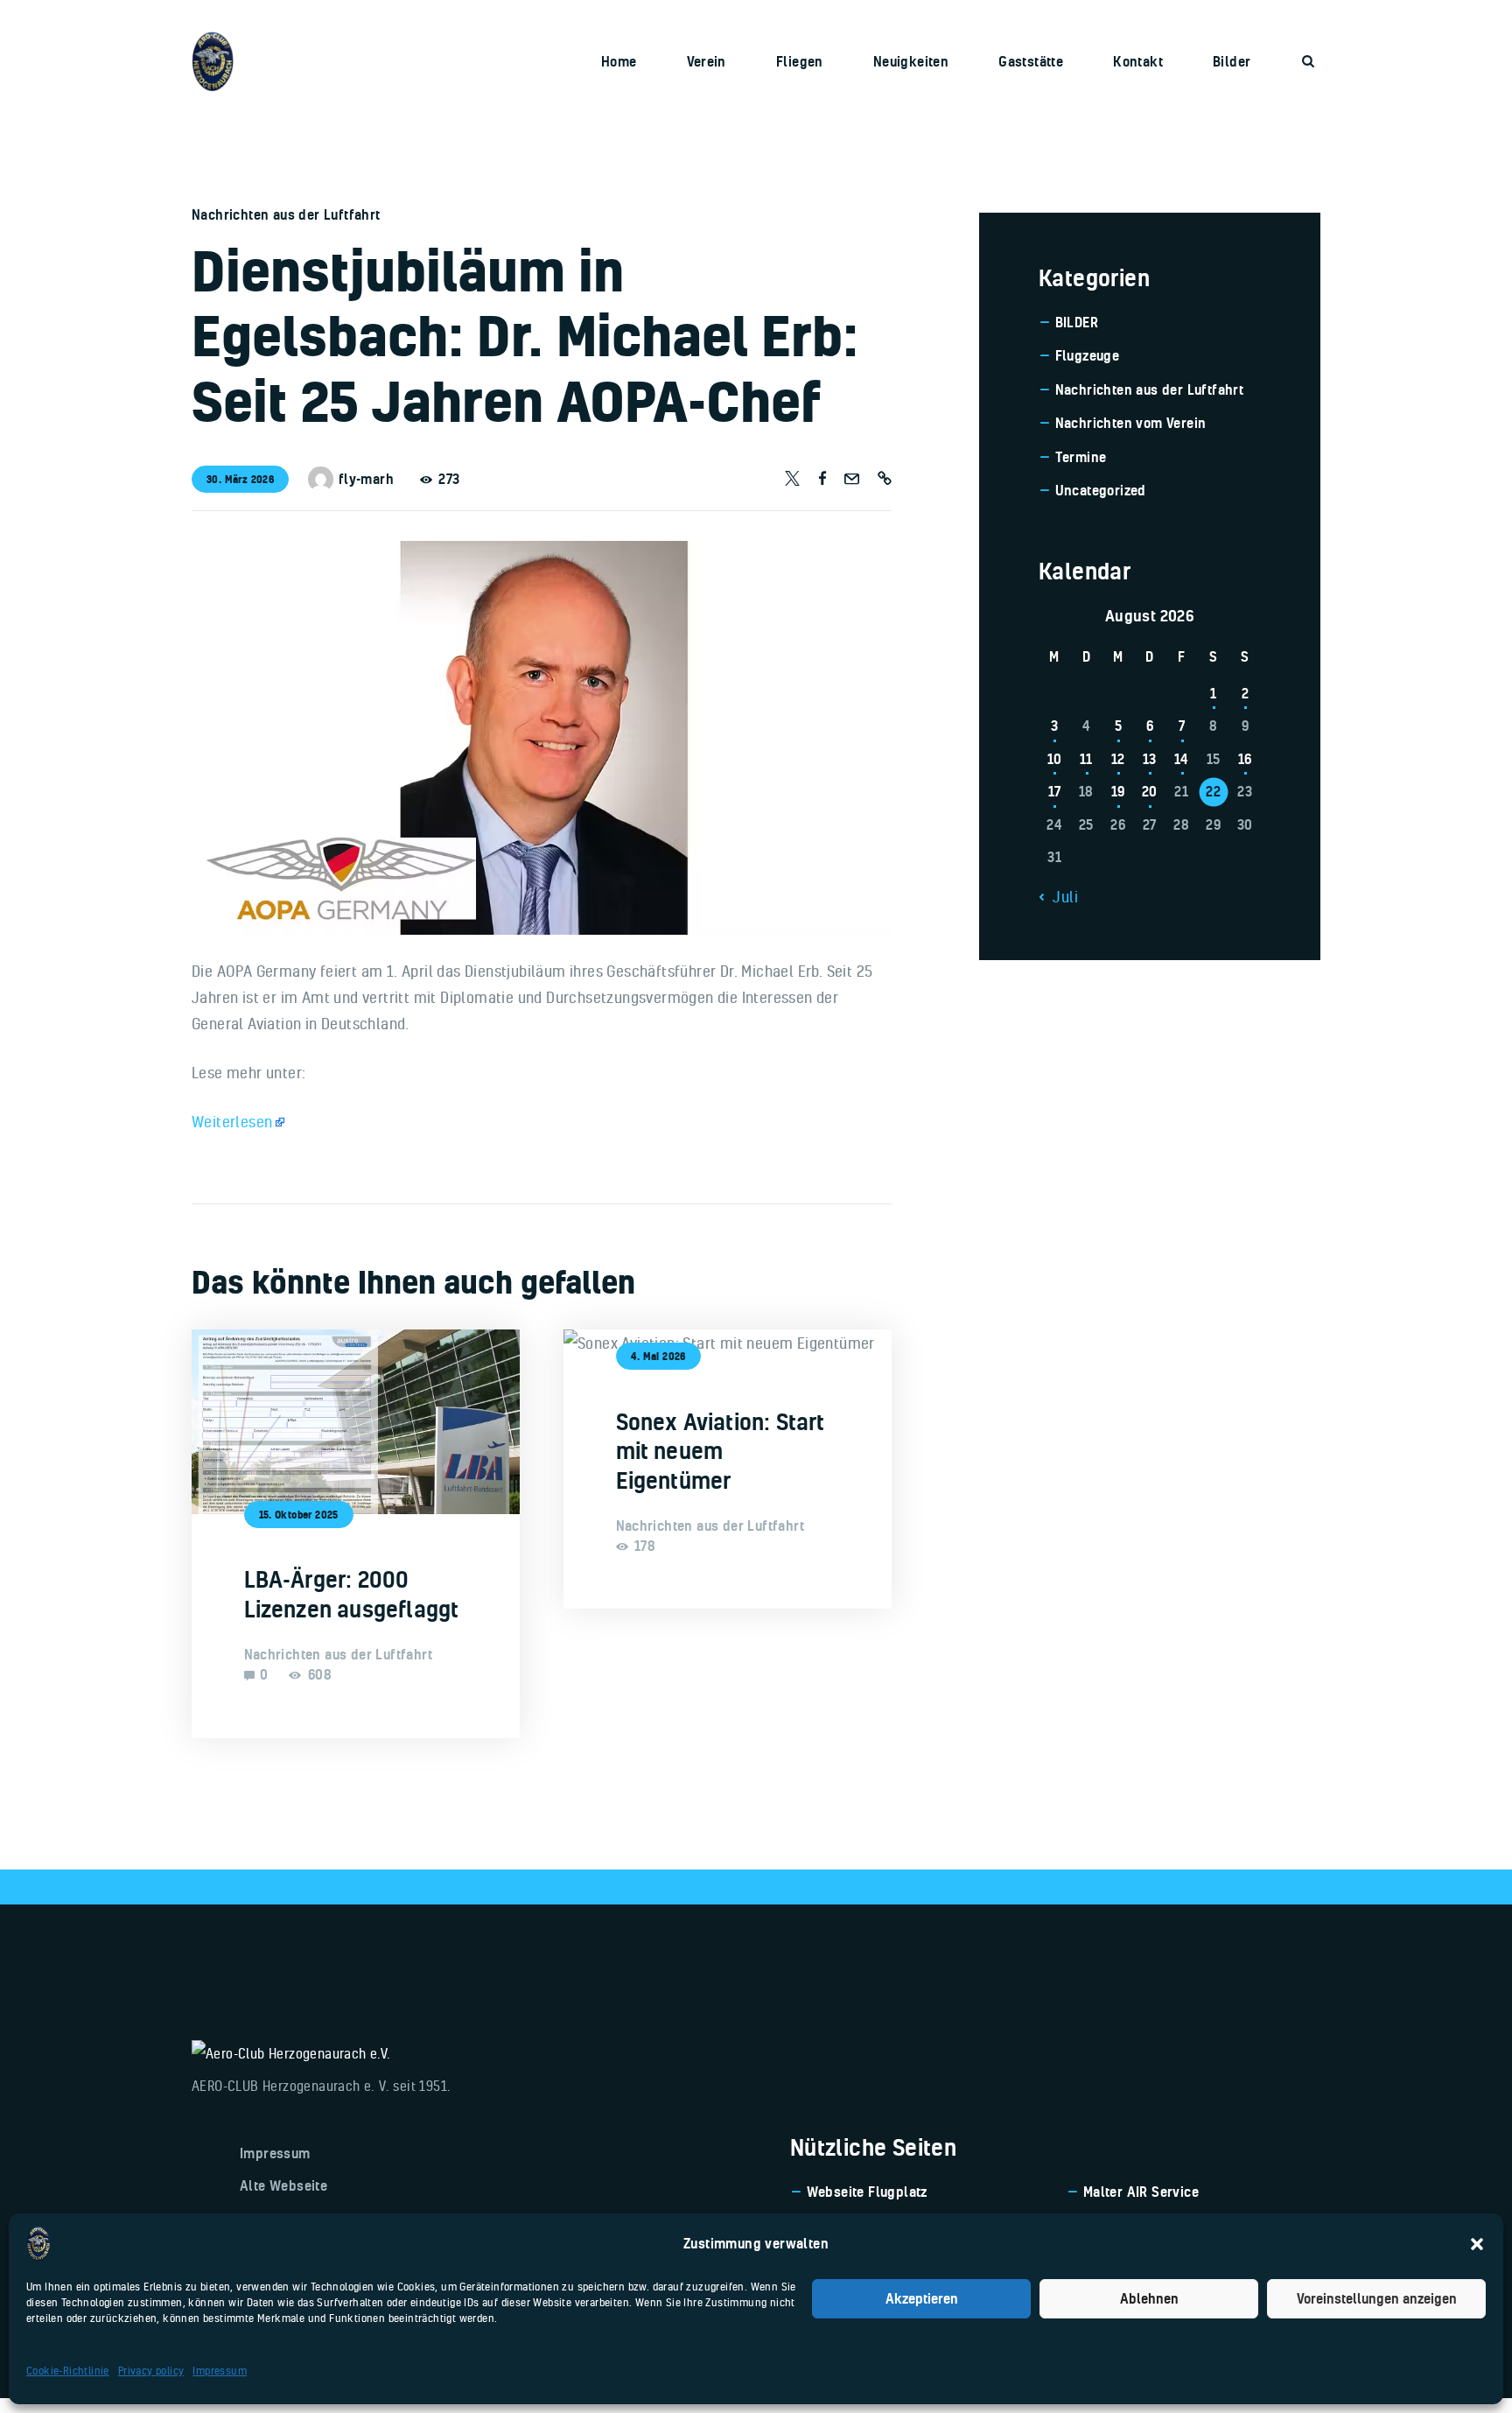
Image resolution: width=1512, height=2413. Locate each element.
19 (1118, 791)
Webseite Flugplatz (867, 2192)
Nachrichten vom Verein (1131, 423)
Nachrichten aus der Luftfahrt (286, 214)
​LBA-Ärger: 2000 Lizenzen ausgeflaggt (352, 1594)
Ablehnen (1149, 2298)
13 (1150, 759)
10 (1055, 759)
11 (1086, 759)
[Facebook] (822, 479)
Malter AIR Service (1141, 2192)
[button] (1477, 2244)
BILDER (1077, 322)
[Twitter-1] (792, 479)
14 (1182, 759)
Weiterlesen (232, 1121)
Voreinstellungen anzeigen (1377, 2298)
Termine (1081, 457)
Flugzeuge (1088, 355)
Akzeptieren (922, 2298)
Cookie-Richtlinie (68, 2371)
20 (1150, 791)
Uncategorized (1101, 490)
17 (1055, 791)
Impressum (220, 2371)
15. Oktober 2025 (299, 1515)
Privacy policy (151, 2371)
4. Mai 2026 (658, 1356)
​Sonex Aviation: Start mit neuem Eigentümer (721, 1451)
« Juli (1060, 896)
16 (1245, 759)
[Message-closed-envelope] (852, 479)
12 (1118, 759)
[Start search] (1308, 61)
